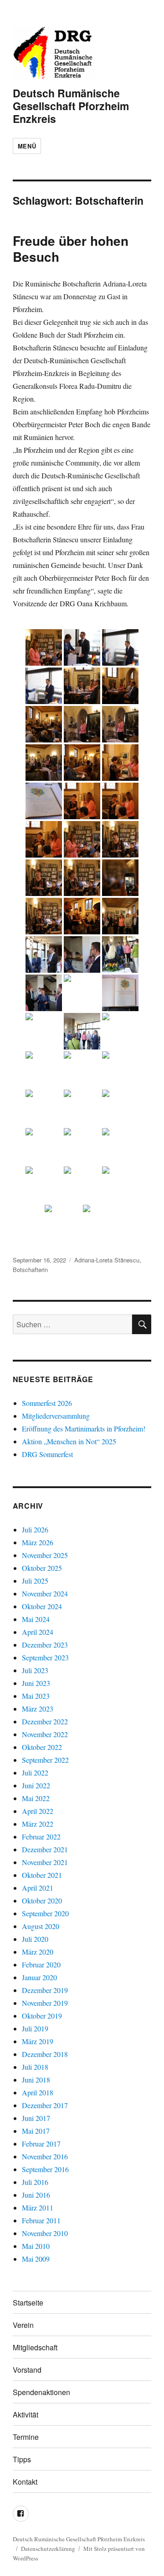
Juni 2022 (36, 1785)
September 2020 (45, 1913)
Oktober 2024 (42, 1606)
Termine (26, 2437)
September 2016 (45, 2169)
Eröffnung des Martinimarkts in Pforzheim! (84, 1428)
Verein (23, 2325)
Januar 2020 (39, 1977)
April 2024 (38, 1632)
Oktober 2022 (42, 1747)
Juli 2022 (35, 1773)
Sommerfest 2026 (47, 1403)
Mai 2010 (36, 2246)
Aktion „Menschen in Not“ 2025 (69, 1441)
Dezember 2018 (45, 2054)
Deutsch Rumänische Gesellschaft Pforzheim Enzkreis (71, 106)
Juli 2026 (35, 1529)
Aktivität (26, 2414)
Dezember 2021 (45, 1849)
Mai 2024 (36, 1619)
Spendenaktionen (41, 2392)
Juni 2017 (36, 2118)
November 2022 (45, 1734)
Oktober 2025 (42, 1568)
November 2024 (45, 1593)
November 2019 (45, 2003)
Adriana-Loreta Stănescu (107, 1260)
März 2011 (38, 2208)
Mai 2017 (36, 2131)
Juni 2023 (36, 1683)
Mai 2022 (36, 1798)
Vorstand (27, 2370)
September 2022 (45, 1760)
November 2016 (45, 2156)
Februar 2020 (41, 1964)
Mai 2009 (36, 2259)
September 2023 (45, 1657)
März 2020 (38, 1952)
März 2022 (38, 1824)
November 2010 (45, 2233)
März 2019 (38, 2041)
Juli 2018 (35, 2067)
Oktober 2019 (42, 2016)
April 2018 (38, 2092)
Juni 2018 (36, 2080)
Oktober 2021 (42, 1875)
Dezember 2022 (45, 1721)
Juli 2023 (35, 1670)
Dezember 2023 (45, 1645)
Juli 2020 (35, 1939)
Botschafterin (30, 1269)
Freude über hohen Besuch (71, 249)
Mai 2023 (36, 1696)
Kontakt (25, 2482)
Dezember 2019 (45, 1990)
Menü (27, 146)
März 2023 (38, 1709)
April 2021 (38, 1888)
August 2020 (41, 1926)
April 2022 (38, 1811)
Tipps (22, 2459)
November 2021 (45, 1862)
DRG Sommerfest (47, 1454)
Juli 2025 (35, 1581)
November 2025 (45, 1555)
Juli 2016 (35, 2182)
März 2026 (38, 1542)
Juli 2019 (35, 2028)
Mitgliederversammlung (56, 1416)
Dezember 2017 (45, 2105)
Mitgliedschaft (35, 2347)
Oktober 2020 (42, 1900)
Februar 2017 (41, 2144)
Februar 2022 (41, 1837)
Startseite (28, 2303)
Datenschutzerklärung (48, 2549)
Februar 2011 (41, 2220)
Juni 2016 (36, 2195)
